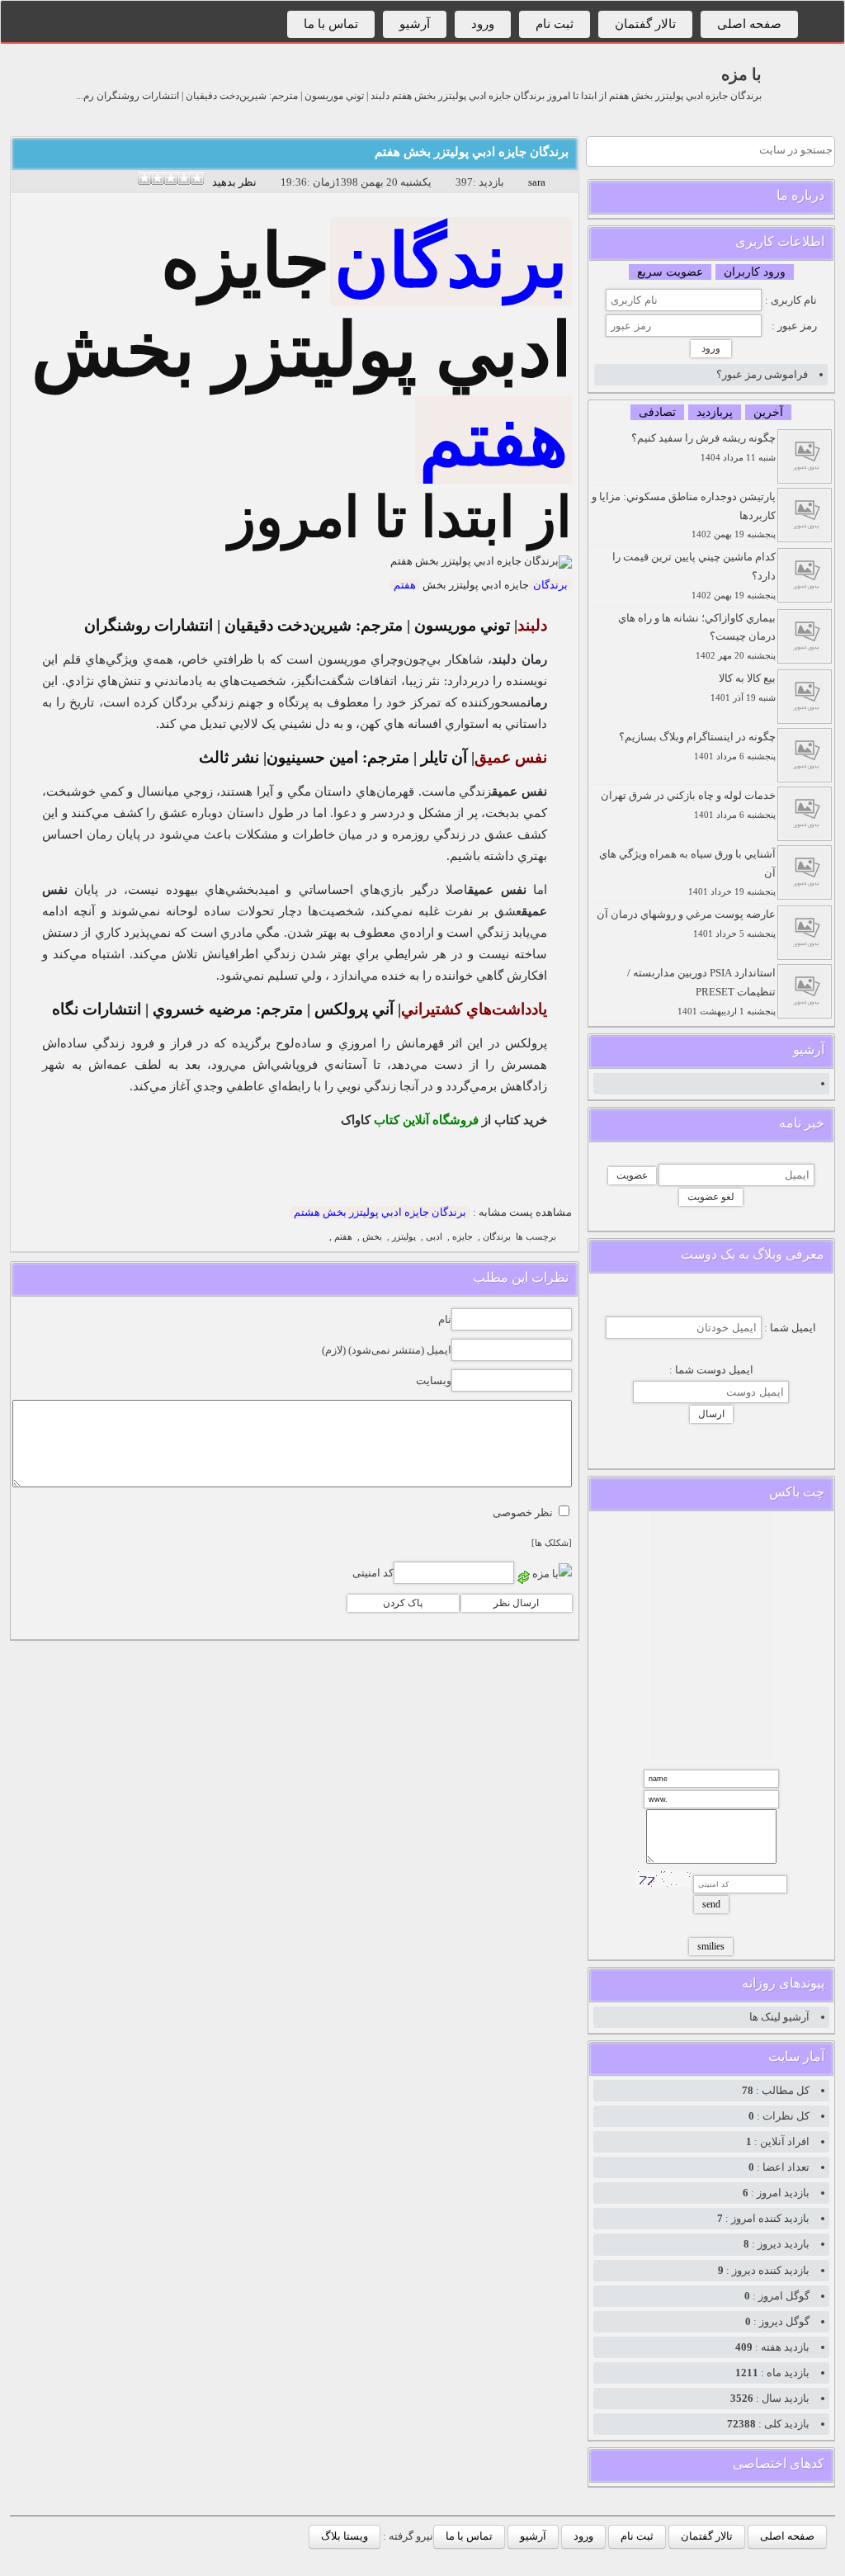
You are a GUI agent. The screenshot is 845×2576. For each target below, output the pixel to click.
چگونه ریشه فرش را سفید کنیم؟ (703, 447)
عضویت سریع (670, 272)
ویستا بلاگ (345, 2536)
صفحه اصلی (749, 24)
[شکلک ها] (552, 1543)
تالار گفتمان (645, 24)
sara (537, 182)
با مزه (741, 74)
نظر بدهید (234, 182)
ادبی (434, 1237)
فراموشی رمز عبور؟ (762, 374)
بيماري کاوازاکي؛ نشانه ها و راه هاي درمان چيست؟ (697, 636)
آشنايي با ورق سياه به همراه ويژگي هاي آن (687, 872)
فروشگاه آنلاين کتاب (426, 1120)
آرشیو (415, 24)
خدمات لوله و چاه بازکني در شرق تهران (688, 804)
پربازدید (715, 412)
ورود (483, 24)
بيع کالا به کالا (743, 687)
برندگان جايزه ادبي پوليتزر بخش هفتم (472, 152)
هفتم (493, 440)
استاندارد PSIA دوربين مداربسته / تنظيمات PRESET (701, 991)
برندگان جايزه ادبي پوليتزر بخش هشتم (380, 1212)
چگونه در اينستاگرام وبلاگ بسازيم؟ (697, 746)
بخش (372, 1237)
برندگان (451, 261)
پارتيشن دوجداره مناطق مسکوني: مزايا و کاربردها (684, 515)
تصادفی (657, 412)
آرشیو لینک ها (779, 2017)
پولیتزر (404, 1237)
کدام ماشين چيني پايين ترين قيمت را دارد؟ (694, 575)
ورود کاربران (755, 272)
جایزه (463, 1237)
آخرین (768, 412)
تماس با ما (331, 24)
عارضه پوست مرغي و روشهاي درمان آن (686, 923)
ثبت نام (555, 24)
